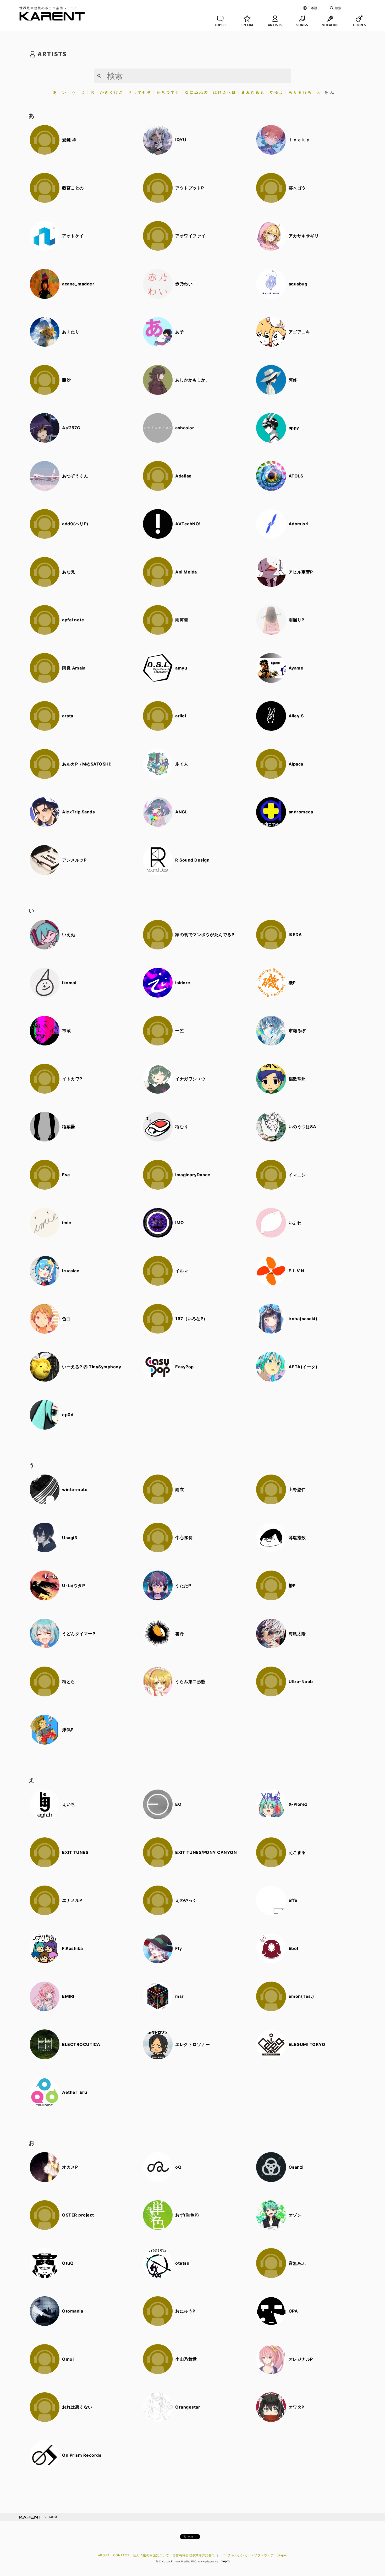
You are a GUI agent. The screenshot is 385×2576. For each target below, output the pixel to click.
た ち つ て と (168, 92)
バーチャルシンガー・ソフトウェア (247, 2555)
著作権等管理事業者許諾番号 (194, 2555)
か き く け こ (111, 92)
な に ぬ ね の (196, 92)
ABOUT (104, 2555)
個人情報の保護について (151, 2555)
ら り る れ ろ (300, 92)
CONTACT (121, 2555)
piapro (282, 2555)
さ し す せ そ (140, 92)
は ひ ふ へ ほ (225, 92)
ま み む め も (253, 92)
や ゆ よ (276, 92)
